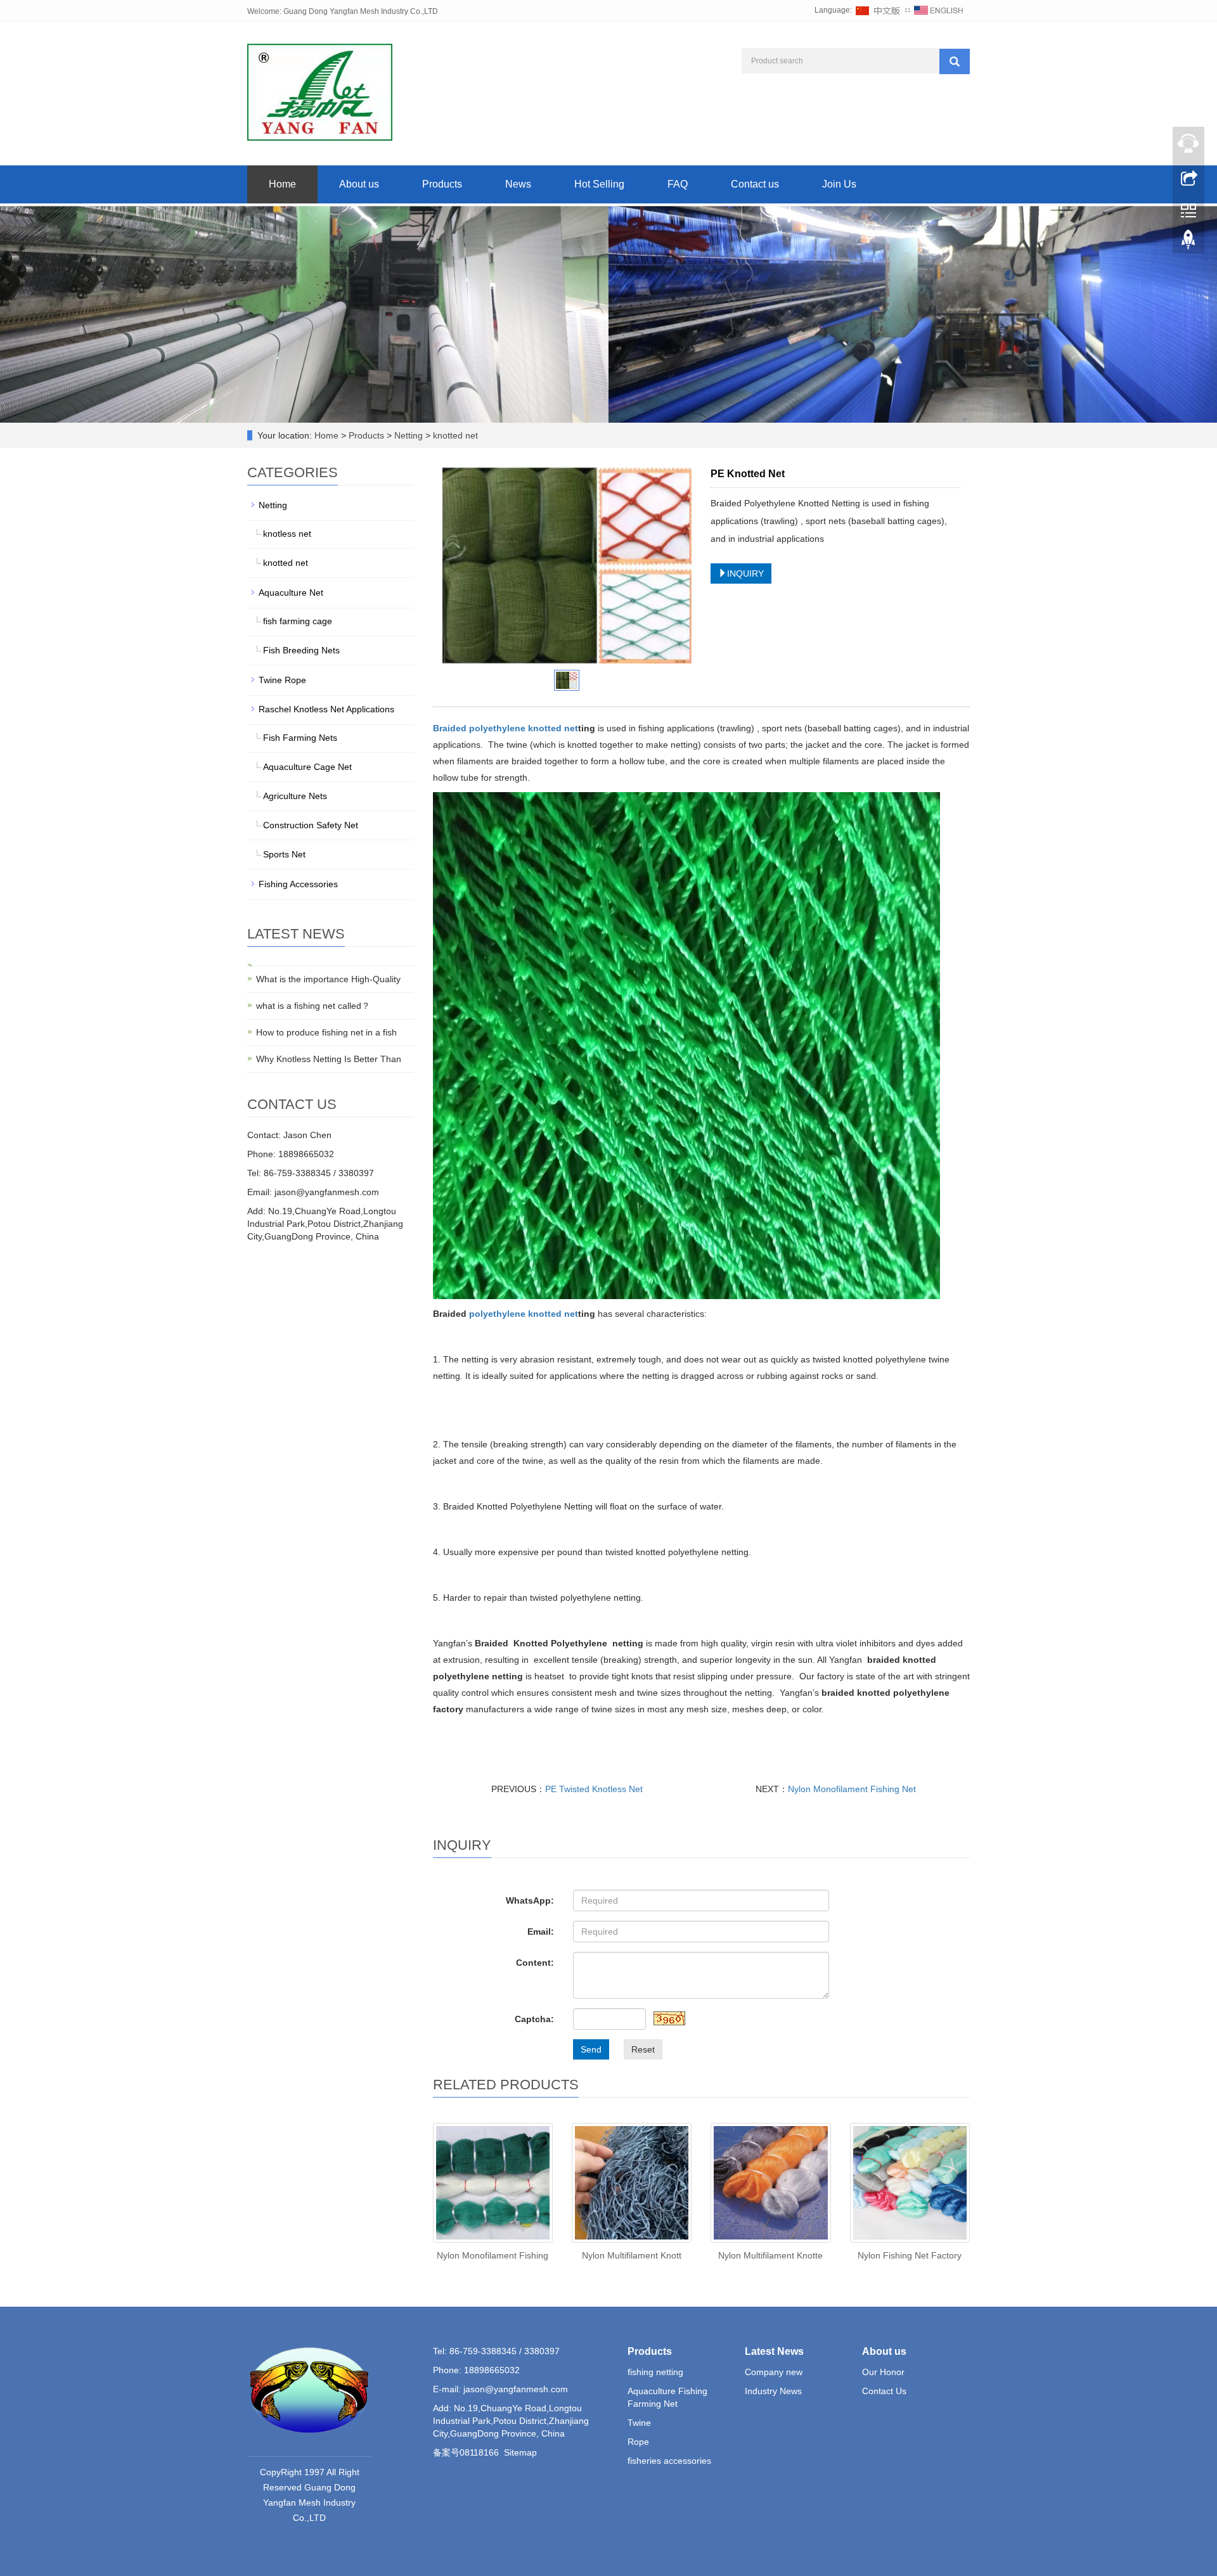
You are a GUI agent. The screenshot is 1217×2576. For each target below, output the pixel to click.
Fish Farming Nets (300, 738)
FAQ (678, 184)
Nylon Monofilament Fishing (493, 2255)
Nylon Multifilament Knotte (770, 2255)
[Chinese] (879, 10)
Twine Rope (282, 680)
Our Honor (883, 2372)
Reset (643, 2049)
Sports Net (284, 854)
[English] (939, 10)
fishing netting (655, 2372)
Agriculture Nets (295, 796)
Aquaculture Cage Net (307, 767)
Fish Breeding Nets (301, 650)
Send (591, 2049)
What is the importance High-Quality (328, 979)
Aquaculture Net (291, 593)
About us (359, 184)
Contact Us (884, 2391)
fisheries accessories (669, 2461)
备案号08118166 (466, 2452)
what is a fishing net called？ (313, 1006)
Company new (774, 2372)
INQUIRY (745, 574)
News (518, 184)
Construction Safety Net (311, 825)
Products (442, 184)
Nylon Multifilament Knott (632, 2255)
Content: (535, 1963)
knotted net (454, 435)
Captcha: (534, 2019)
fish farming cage (298, 621)
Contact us (755, 184)
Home (282, 184)
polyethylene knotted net (524, 728)
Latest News (774, 2351)
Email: (541, 1932)
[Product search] (955, 61)
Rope (638, 2442)
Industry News (773, 2391)
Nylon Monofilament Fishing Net (852, 1789)
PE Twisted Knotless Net (594, 1789)
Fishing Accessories (298, 884)
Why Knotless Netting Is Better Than (329, 1059)
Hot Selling (599, 184)
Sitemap (520, 2452)
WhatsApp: (530, 1900)
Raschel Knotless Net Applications (326, 709)
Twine (639, 2423)
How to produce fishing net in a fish (326, 1032)
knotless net (287, 534)
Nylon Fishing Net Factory (910, 2255)
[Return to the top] (1188, 243)
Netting (409, 435)
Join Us (839, 184)
